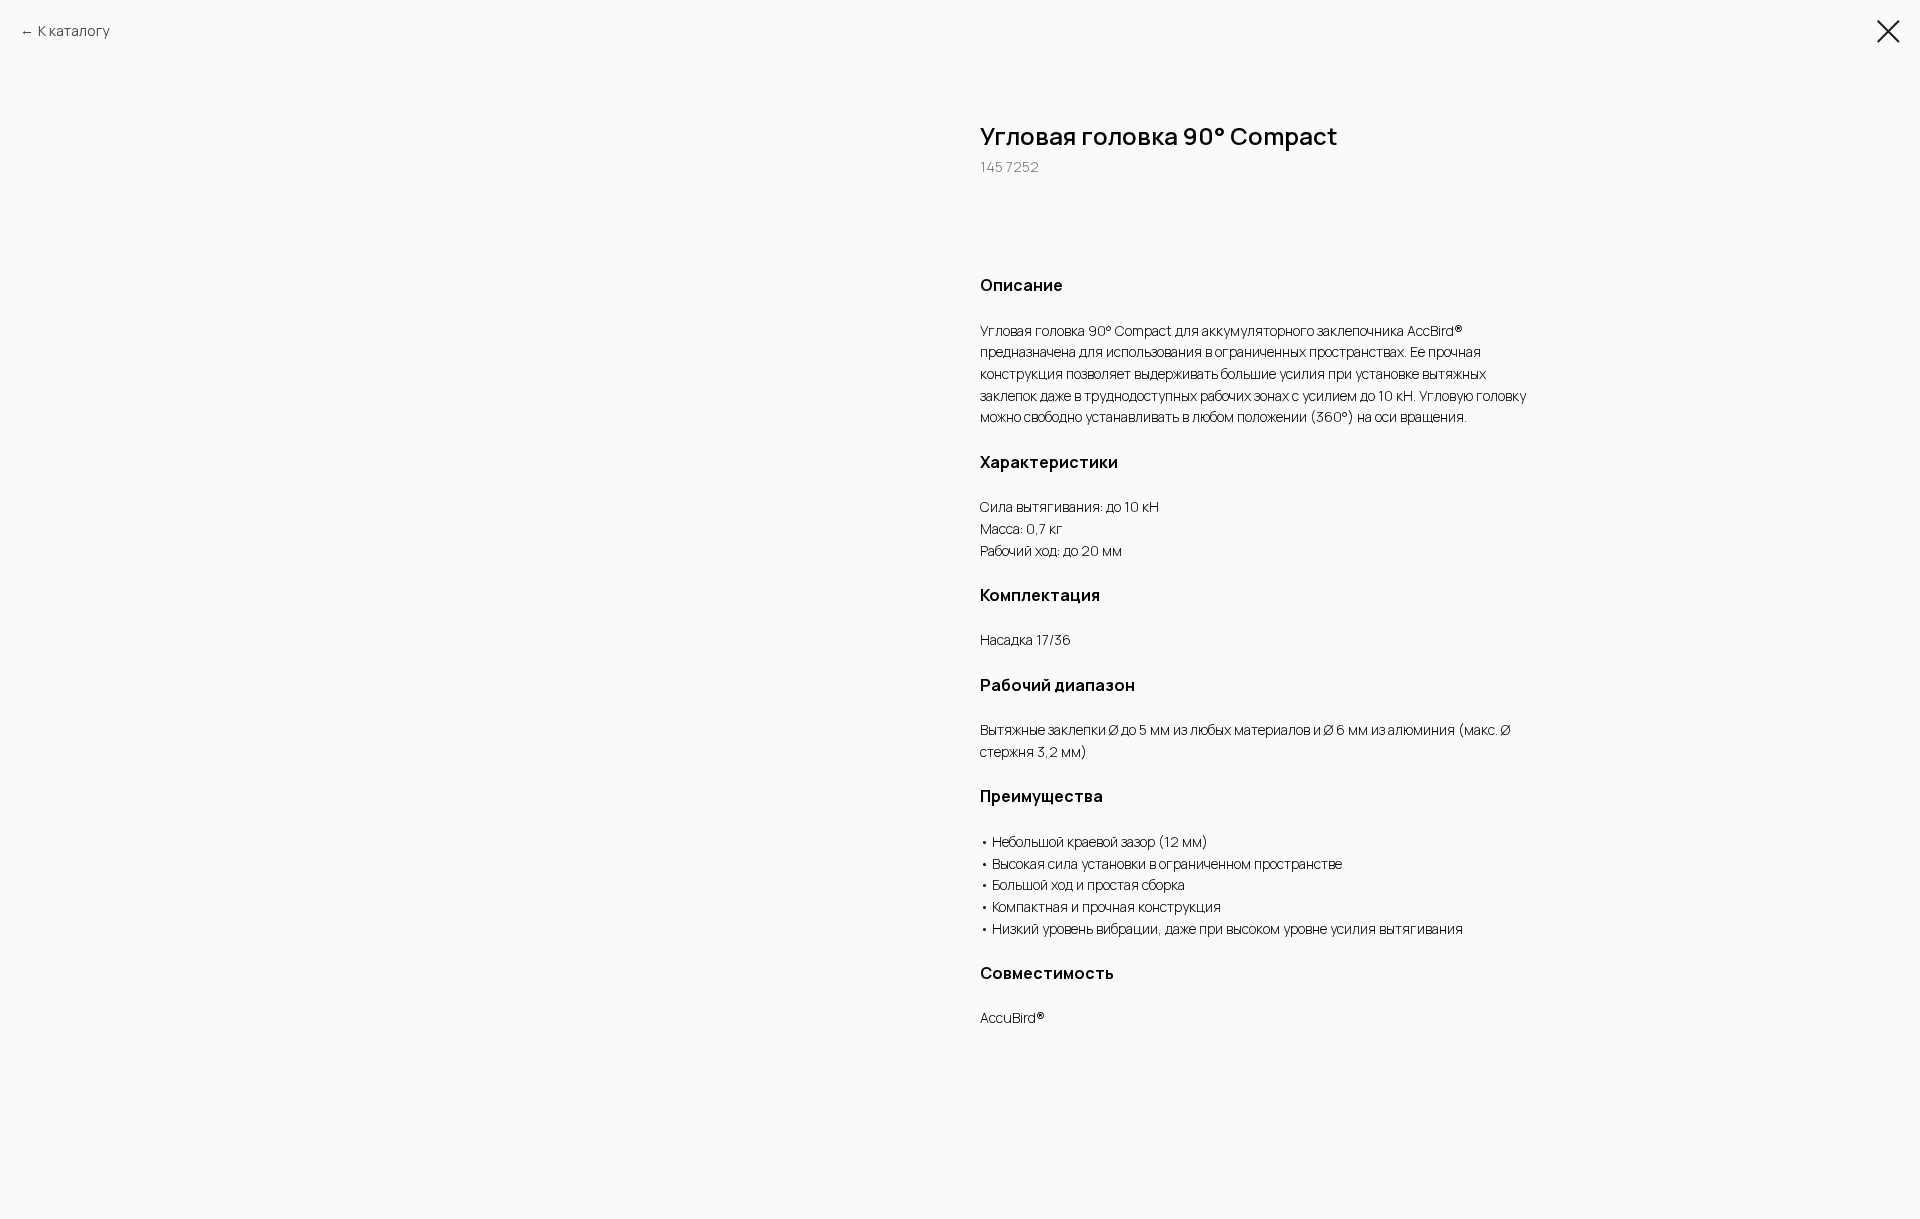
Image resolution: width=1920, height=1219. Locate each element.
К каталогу (73, 30)
